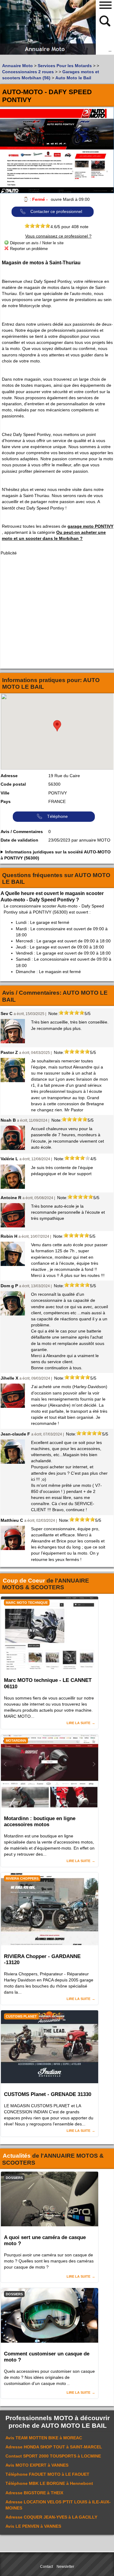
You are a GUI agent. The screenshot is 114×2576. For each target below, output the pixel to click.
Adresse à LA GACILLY (51, 2517)
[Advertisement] (57, 612)
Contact (47, 2567)
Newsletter (65, 2567)
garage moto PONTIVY (90, 526)
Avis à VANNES (37, 2465)
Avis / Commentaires (22, 832)
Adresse (9, 776)
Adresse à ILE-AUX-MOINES (58, 2505)
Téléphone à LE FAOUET (47, 2474)
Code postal (13, 784)
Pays (6, 801)
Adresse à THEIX (34, 2493)
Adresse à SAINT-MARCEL (54, 2447)
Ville (5, 793)
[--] (105, 20)
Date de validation (19, 840)
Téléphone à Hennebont (49, 2483)
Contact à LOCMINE (53, 2456)
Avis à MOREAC (44, 2438)
